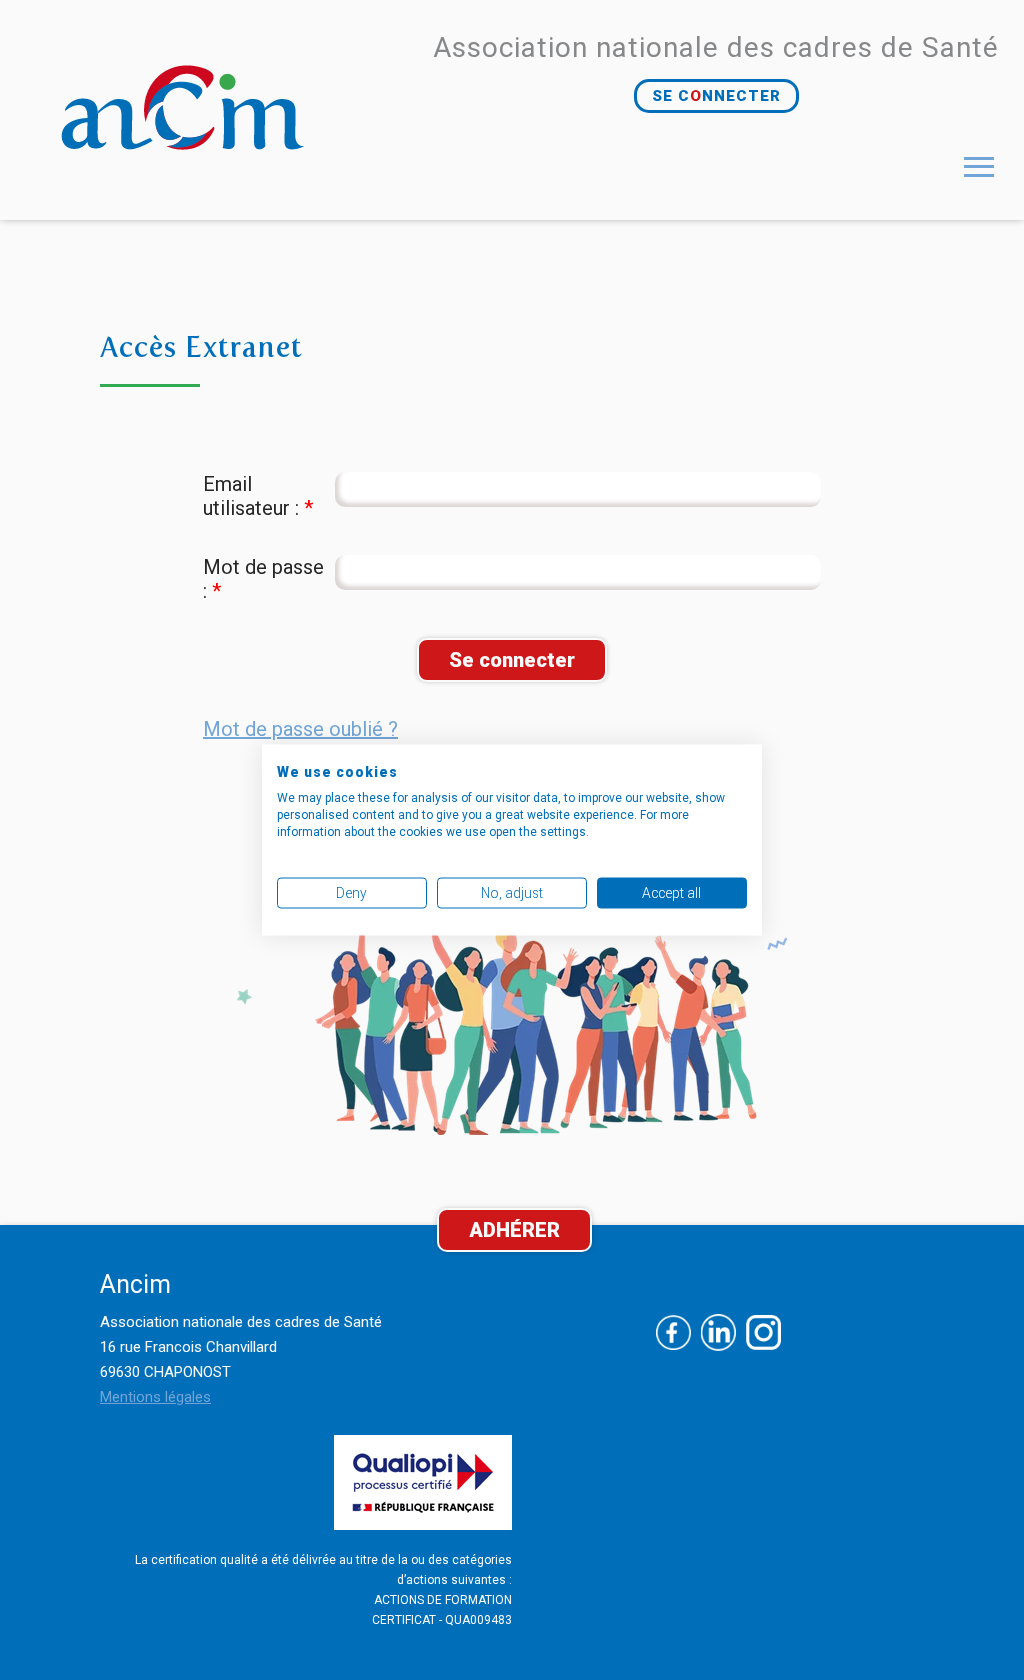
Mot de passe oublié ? (300, 729)
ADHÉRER (514, 1230)
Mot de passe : (263, 579)
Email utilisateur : (258, 496)
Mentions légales (155, 1397)
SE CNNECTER (716, 96)
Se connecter (512, 660)
